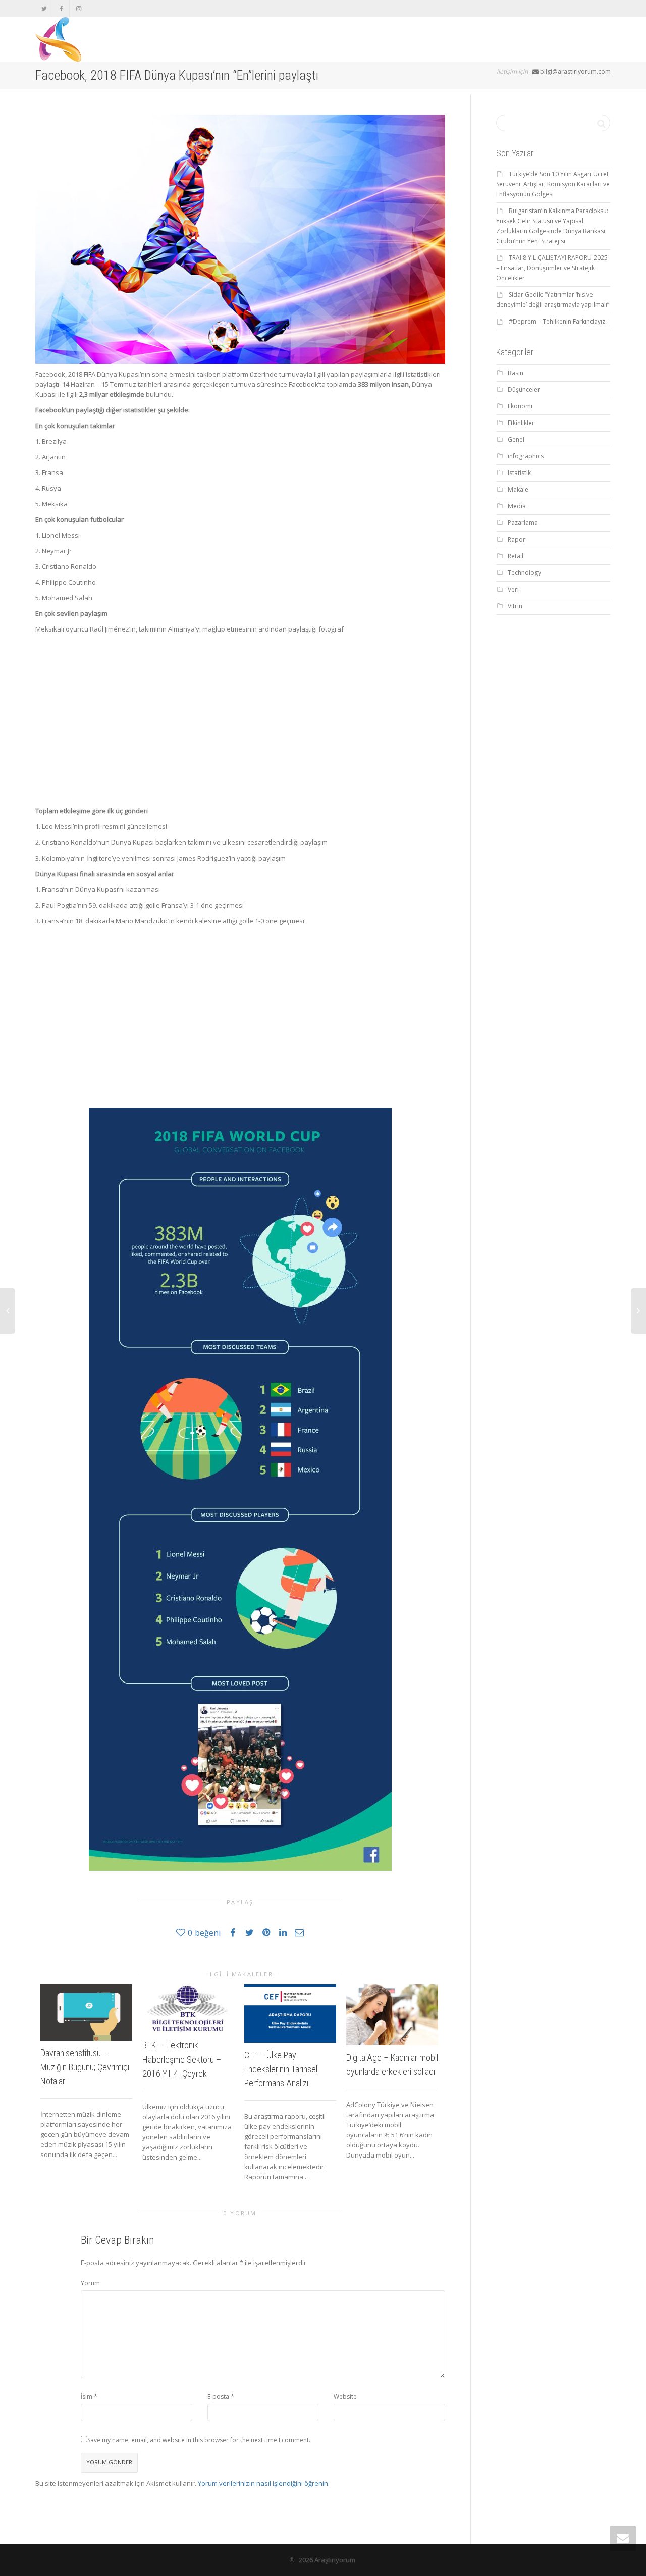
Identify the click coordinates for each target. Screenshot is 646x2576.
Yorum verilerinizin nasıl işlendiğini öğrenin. (264, 2483)
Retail (516, 556)
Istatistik (519, 473)
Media (517, 506)
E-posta (218, 2397)
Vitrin (515, 606)
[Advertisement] (240, 715)
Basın (516, 373)
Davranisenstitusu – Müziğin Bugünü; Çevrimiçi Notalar (85, 2067)
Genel (516, 439)
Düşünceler (524, 389)
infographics (526, 456)
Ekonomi (520, 406)
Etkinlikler (521, 423)
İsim (87, 2397)
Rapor (517, 539)
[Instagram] (78, 8)
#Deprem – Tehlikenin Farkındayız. (558, 321)
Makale (518, 489)
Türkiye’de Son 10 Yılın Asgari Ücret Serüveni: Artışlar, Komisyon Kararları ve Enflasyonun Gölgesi (553, 184)
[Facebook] (61, 8)
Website (345, 2397)
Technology (524, 573)
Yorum (90, 2283)
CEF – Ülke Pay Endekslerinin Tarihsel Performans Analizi (281, 2069)
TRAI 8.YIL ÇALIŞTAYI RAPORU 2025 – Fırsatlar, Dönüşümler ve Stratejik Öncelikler (552, 268)
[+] (86, 2013)
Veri (513, 589)
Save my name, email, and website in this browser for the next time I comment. (199, 2440)
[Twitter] (44, 8)
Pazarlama (523, 523)
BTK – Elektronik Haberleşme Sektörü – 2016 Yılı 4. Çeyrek (182, 2059)
